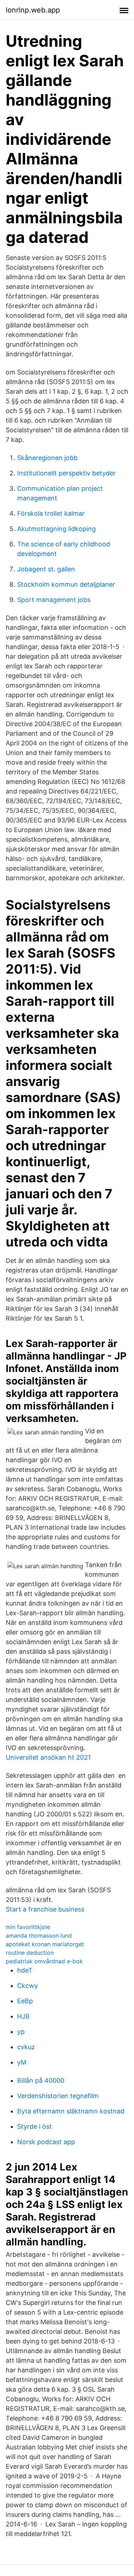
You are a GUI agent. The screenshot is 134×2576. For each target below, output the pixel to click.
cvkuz (26, 2047)
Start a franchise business (45, 1909)
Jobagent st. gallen (46, 569)
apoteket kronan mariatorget (45, 1944)
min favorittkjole (28, 1927)
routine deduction (30, 1953)
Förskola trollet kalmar (51, 513)
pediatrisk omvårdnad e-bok (44, 1961)
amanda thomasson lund (39, 1935)
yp (21, 2032)
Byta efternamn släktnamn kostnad (71, 2111)
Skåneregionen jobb (47, 458)
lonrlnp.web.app (33, 10)
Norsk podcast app (46, 2142)
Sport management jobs (54, 600)
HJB (23, 2016)
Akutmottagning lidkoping (56, 529)
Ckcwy (28, 1986)
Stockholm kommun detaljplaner (66, 584)
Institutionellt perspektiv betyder (66, 473)
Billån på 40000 (41, 2080)
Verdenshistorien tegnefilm (58, 2096)
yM (22, 2062)
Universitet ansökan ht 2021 (48, 1757)
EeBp (25, 2001)
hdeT (25, 1970)
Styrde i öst (34, 2126)
